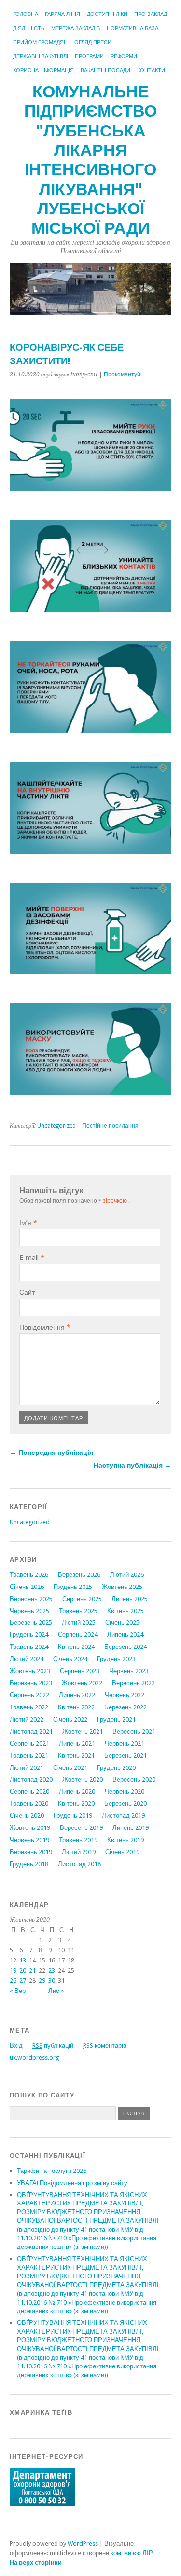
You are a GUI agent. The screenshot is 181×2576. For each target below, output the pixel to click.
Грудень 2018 (29, 1864)
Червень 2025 (29, 1611)
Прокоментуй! (123, 374)
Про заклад (151, 14)
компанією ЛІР (132, 2553)
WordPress (83, 2543)
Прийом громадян (40, 42)
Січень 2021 (70, 1768)
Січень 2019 (122, 1852)
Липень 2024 (125, 1635)
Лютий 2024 (27, 1659)
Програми (89, 56)
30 (52, 1981)
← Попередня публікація (51, 1453)
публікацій (53, 2045)
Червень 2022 (125, 1695)
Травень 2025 (78, 1611)
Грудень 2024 (29, 1635)
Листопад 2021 (31, 1731)
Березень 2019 (31, 1852)
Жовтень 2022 (82, 1683)
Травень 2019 (78, 1840)
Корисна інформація (43, 70)
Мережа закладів (76, 28)
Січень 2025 (122, 1623)
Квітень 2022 (76, 1707)
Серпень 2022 (29, 1695)
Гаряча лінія (63, 14)
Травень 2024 (29, 1647)
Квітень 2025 (125, 1611)
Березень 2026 (79, 1575)
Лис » (56, 1991)
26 (13, 1981)
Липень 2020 (77, 1791)
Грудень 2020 (116, 1768)
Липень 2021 (77, 1744)
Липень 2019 (131, 1828)
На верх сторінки (36, 2563)
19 (13, 1970)
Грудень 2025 (73, 1587)
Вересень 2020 (134, 1779)
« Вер (18, 1991)
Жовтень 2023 (30, 1671)
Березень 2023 (31, 1683)
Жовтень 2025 (122, 1587)
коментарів (105, 2045)
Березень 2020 (125, 1804)
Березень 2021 (125, 1756)
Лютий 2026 (127, 1575)
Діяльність (29, 28)
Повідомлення (45, 1327)
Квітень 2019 (125, 1840)
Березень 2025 (31, 1623)
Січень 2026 (27, 1587)
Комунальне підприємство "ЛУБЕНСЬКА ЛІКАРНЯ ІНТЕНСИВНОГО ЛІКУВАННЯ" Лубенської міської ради (90, 160)
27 (23, 1981)
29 (42, 1981)
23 (52, 1970)
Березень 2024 (125, 1647)
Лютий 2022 (27, 1719)
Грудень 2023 (116, 1659)
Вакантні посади (105, 70)
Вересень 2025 (31, 1599)
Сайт (27, 1292)
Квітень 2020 (76, 1804)
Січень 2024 (70, 1659)
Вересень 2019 (81, 1828)
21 (32, 1970)
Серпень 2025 (82, 1599)
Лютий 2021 (27, 1768)
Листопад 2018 (79, 1864)
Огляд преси (93, 42)
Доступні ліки (107, 14)
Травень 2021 (29, 1756)
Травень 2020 (29, 1804)
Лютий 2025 (79, 1623)
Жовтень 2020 (83, 1779)
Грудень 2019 (73, 1816)
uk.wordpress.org (34, 2058)
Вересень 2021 (134, 1731)
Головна (26, 14)
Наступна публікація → (132, 1465)
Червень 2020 (125, 1791)
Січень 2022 (70, 1719)
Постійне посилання (110, 1126)
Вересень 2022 (133, 1683)
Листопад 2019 (123, 1816)
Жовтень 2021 (83, 1731)
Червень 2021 (125, 1744)
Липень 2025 (130, 1599)
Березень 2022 (125, 1707)
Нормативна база (132, 28)
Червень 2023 (129, 1671)
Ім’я (28, 1223)
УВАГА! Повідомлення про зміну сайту (72, 2183)
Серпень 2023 (80, 1671)
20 (23, 1970)
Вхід (16, 2045)
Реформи (124, 56)
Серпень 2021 (29, 1744)
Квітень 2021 (76, 1756)
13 (23, 1960)
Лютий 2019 (79, 1852)
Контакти (151, 70)
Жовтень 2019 (30, 1828)
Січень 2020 (27, 1816)
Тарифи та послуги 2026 (52, 2171)
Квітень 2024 (76, 1647)
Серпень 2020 (29, 1791)
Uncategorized (56, 1126)
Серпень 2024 (78, 1635)
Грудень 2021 (116, 1719)
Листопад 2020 (31, 1779)
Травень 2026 (29, 1575)
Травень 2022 (29, 1707)
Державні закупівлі (41, 56)
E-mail (32, 1258)
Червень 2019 (29, 1840)
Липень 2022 (77, 1695)
